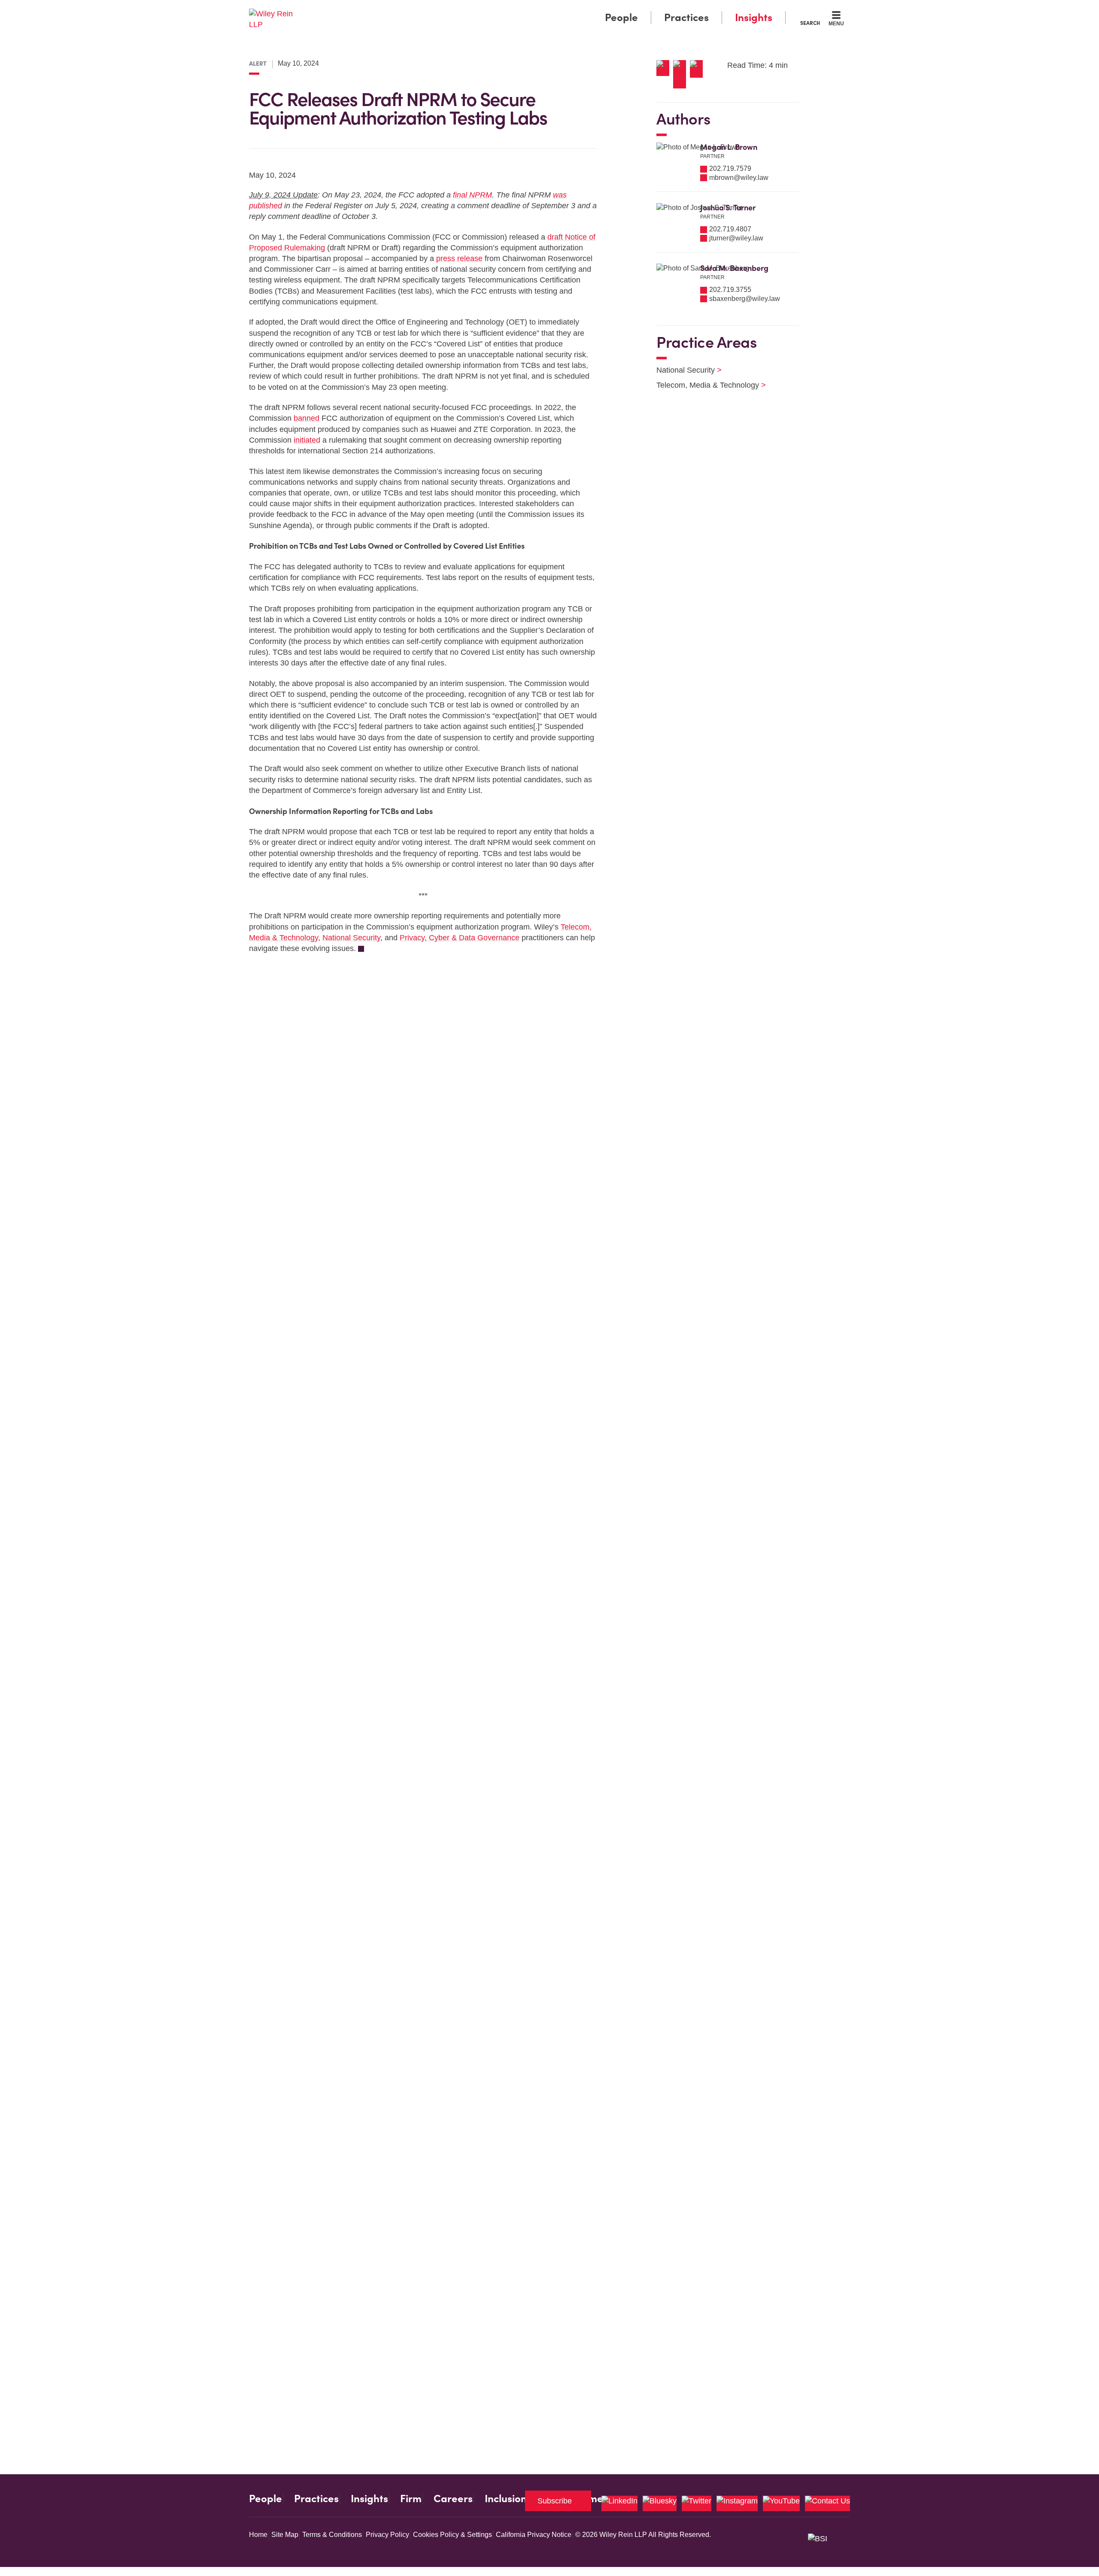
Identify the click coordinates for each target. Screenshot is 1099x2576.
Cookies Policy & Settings (452, 2535)
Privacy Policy (387, 2535)
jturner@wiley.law (736, 238)
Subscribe (555, 2501)
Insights (754, 17)
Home (258, 2535)
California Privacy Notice (534, 2535)
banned (307, 418)
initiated (307, 440)
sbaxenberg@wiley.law (745, 299)
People (621, 17)
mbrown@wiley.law (739, 178)
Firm (411, 2499)
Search (810, 23)
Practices (686, 17)
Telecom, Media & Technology (706, 385)
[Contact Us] (827, 2503)
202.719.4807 (730, 229)
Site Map (285, 2535)
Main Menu (524, 9)
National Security (351, 938)
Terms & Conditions (332, 2535)
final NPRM (472, 195)
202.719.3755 (730, 290)
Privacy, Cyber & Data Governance (460, 938)
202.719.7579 (730, 169)
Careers (453, 2499)
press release (459, 258)
